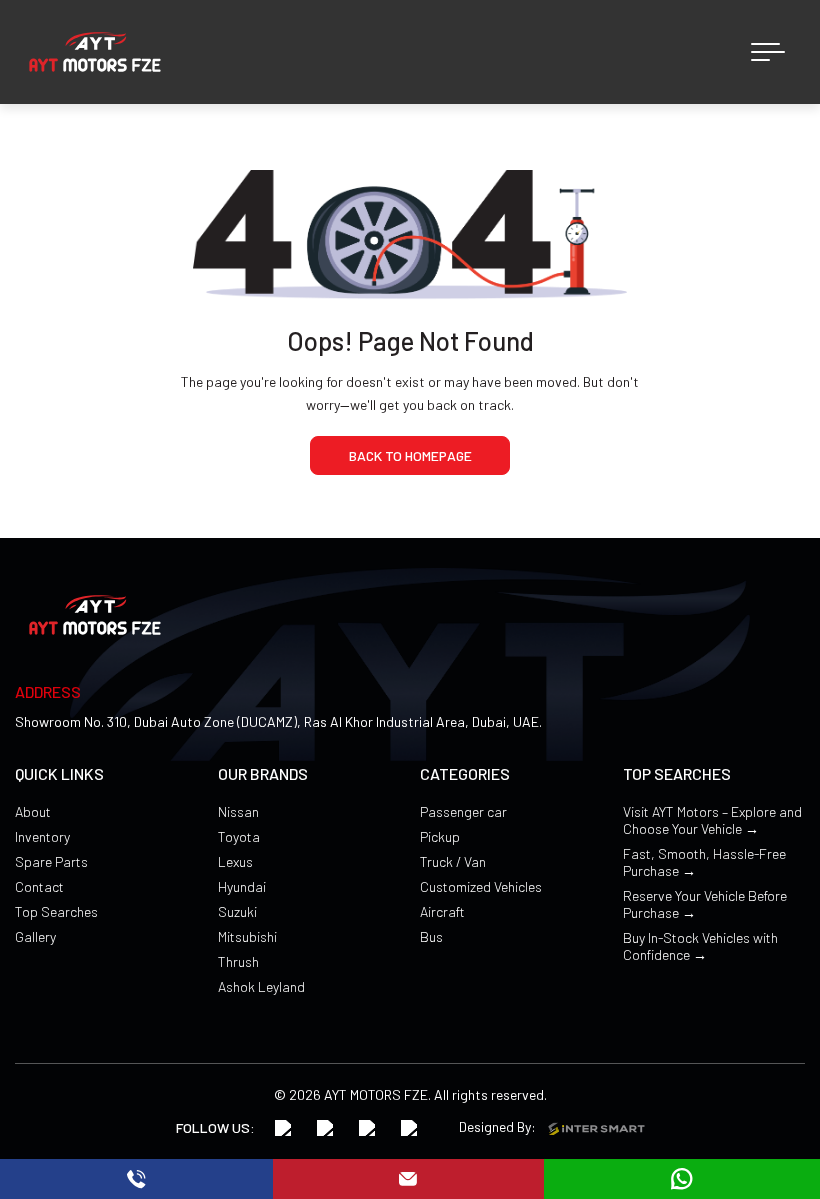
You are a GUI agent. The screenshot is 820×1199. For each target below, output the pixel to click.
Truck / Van (453, 861)
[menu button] (768, 52)
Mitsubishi (247, 936)
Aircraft (442, 911)
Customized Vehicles (481, 886)
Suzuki (237, 911)
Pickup (440, 836)
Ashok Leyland (261, 986)
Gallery (35, 936)
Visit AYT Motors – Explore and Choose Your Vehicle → (712, 820)
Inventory (42, 836)
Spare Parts (51, 861)
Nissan (238, 811)
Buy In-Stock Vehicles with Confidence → (700, 946)
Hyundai (242, 886)
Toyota (239, 836)
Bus (431, 936)
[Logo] (95, 52)
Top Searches (56, 911)
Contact (39, 886)
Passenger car (463, 811)
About (33, 811)
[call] (136, 1179)
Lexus (235, 861)
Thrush (238, 961)
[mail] (409, 1179)
